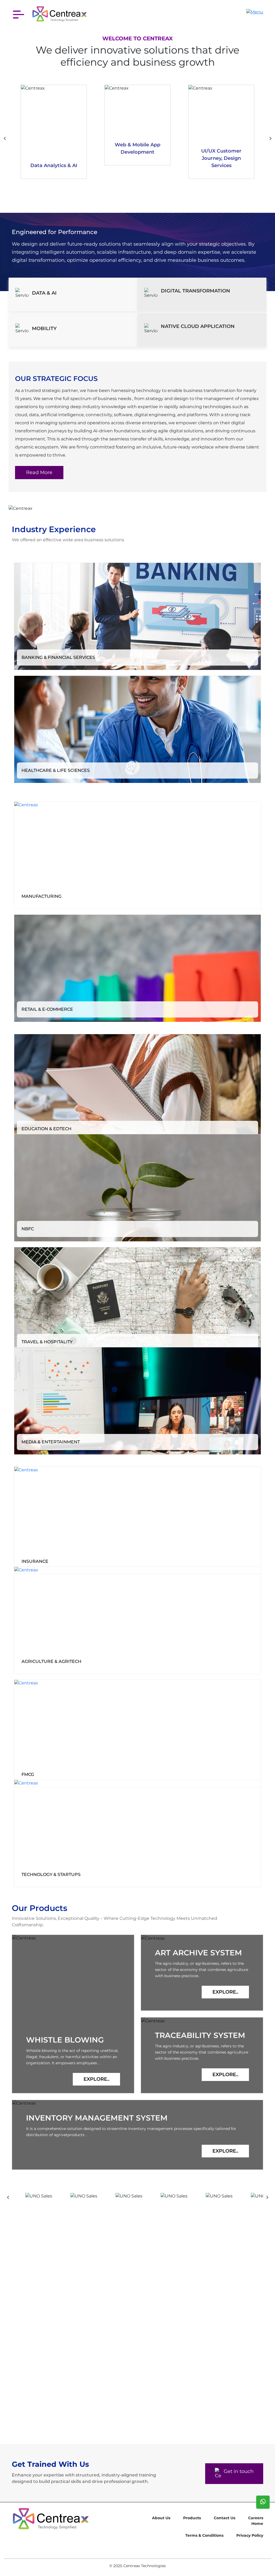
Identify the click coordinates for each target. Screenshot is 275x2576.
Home (257, 2515)
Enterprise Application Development (221, 158)
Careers (256, 2509)
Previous (5, 138)
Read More (39, 472)
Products (192, 2509)
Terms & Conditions (204, 2526)
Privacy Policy (250, 2526)
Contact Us (225, 2509)
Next (270, 138)
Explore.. (96, 2079)
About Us (161, 2509)
